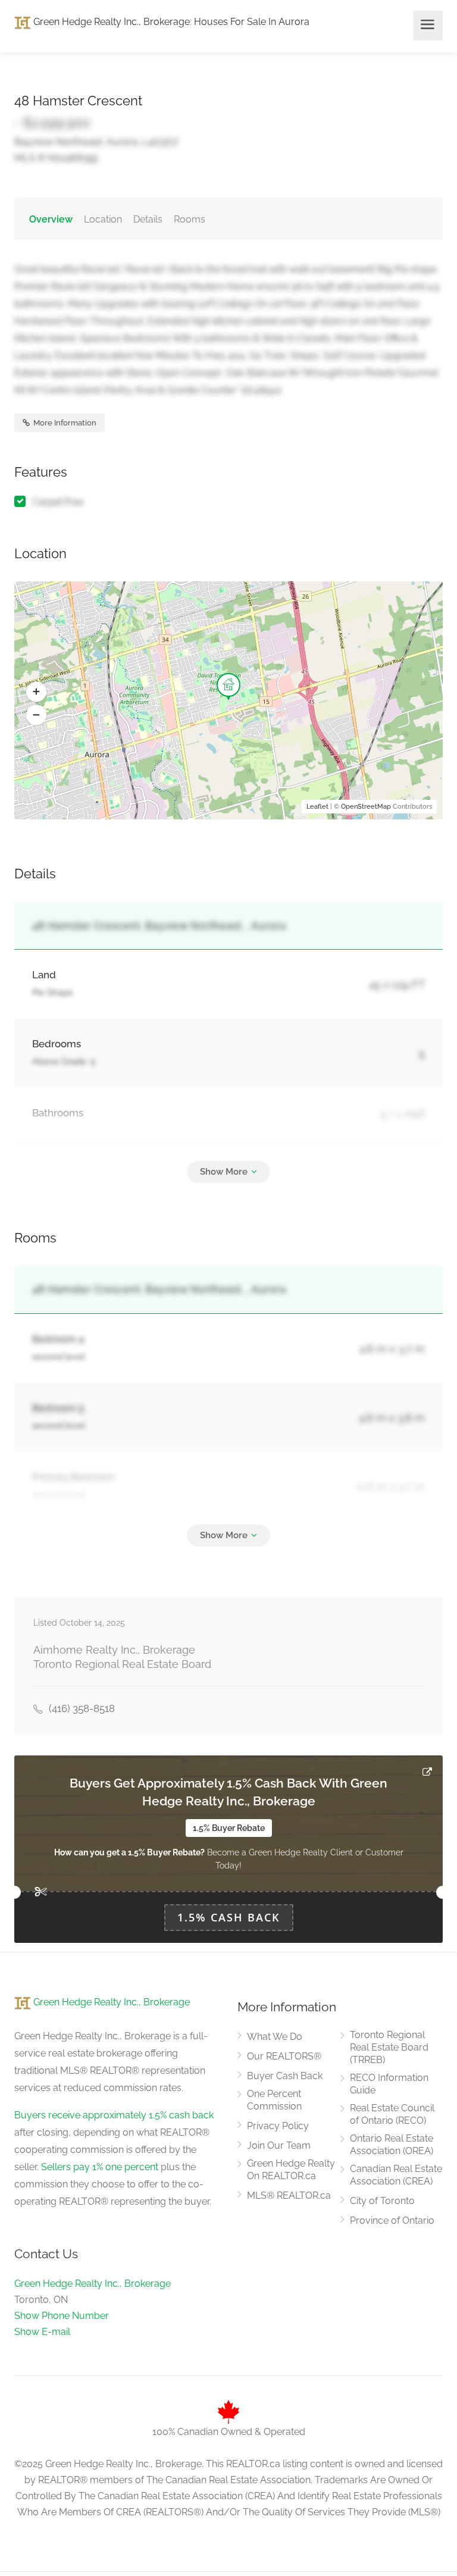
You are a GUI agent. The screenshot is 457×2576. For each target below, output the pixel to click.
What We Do (275, 2037)
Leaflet (317, 807)
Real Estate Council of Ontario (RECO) (392, 2114)
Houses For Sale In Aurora (252, 22)
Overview (51, 219)
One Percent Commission (274, 2100)
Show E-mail (42, 2332)
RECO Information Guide (389, 2084)
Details (148, 219)
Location (103, 219)
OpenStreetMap (366, 807)
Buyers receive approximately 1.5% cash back (114, 2115)
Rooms (190, 219)
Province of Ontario (392, 2220)
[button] (36, 692)
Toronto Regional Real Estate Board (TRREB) (389, 2047)
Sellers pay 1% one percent (100, 2167)
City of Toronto (382, 2201)
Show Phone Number (62, 2316)
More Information (64, 423)
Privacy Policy (278, 2126)
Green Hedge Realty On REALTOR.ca (291, 2170)
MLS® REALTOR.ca (289, 2195)
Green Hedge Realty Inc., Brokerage (110, 22)
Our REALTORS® (284, 2056)
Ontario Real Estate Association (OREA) (392, 2145)
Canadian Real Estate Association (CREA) (396, 2175)
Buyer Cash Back (285, 2076)
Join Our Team (279, 2145)
